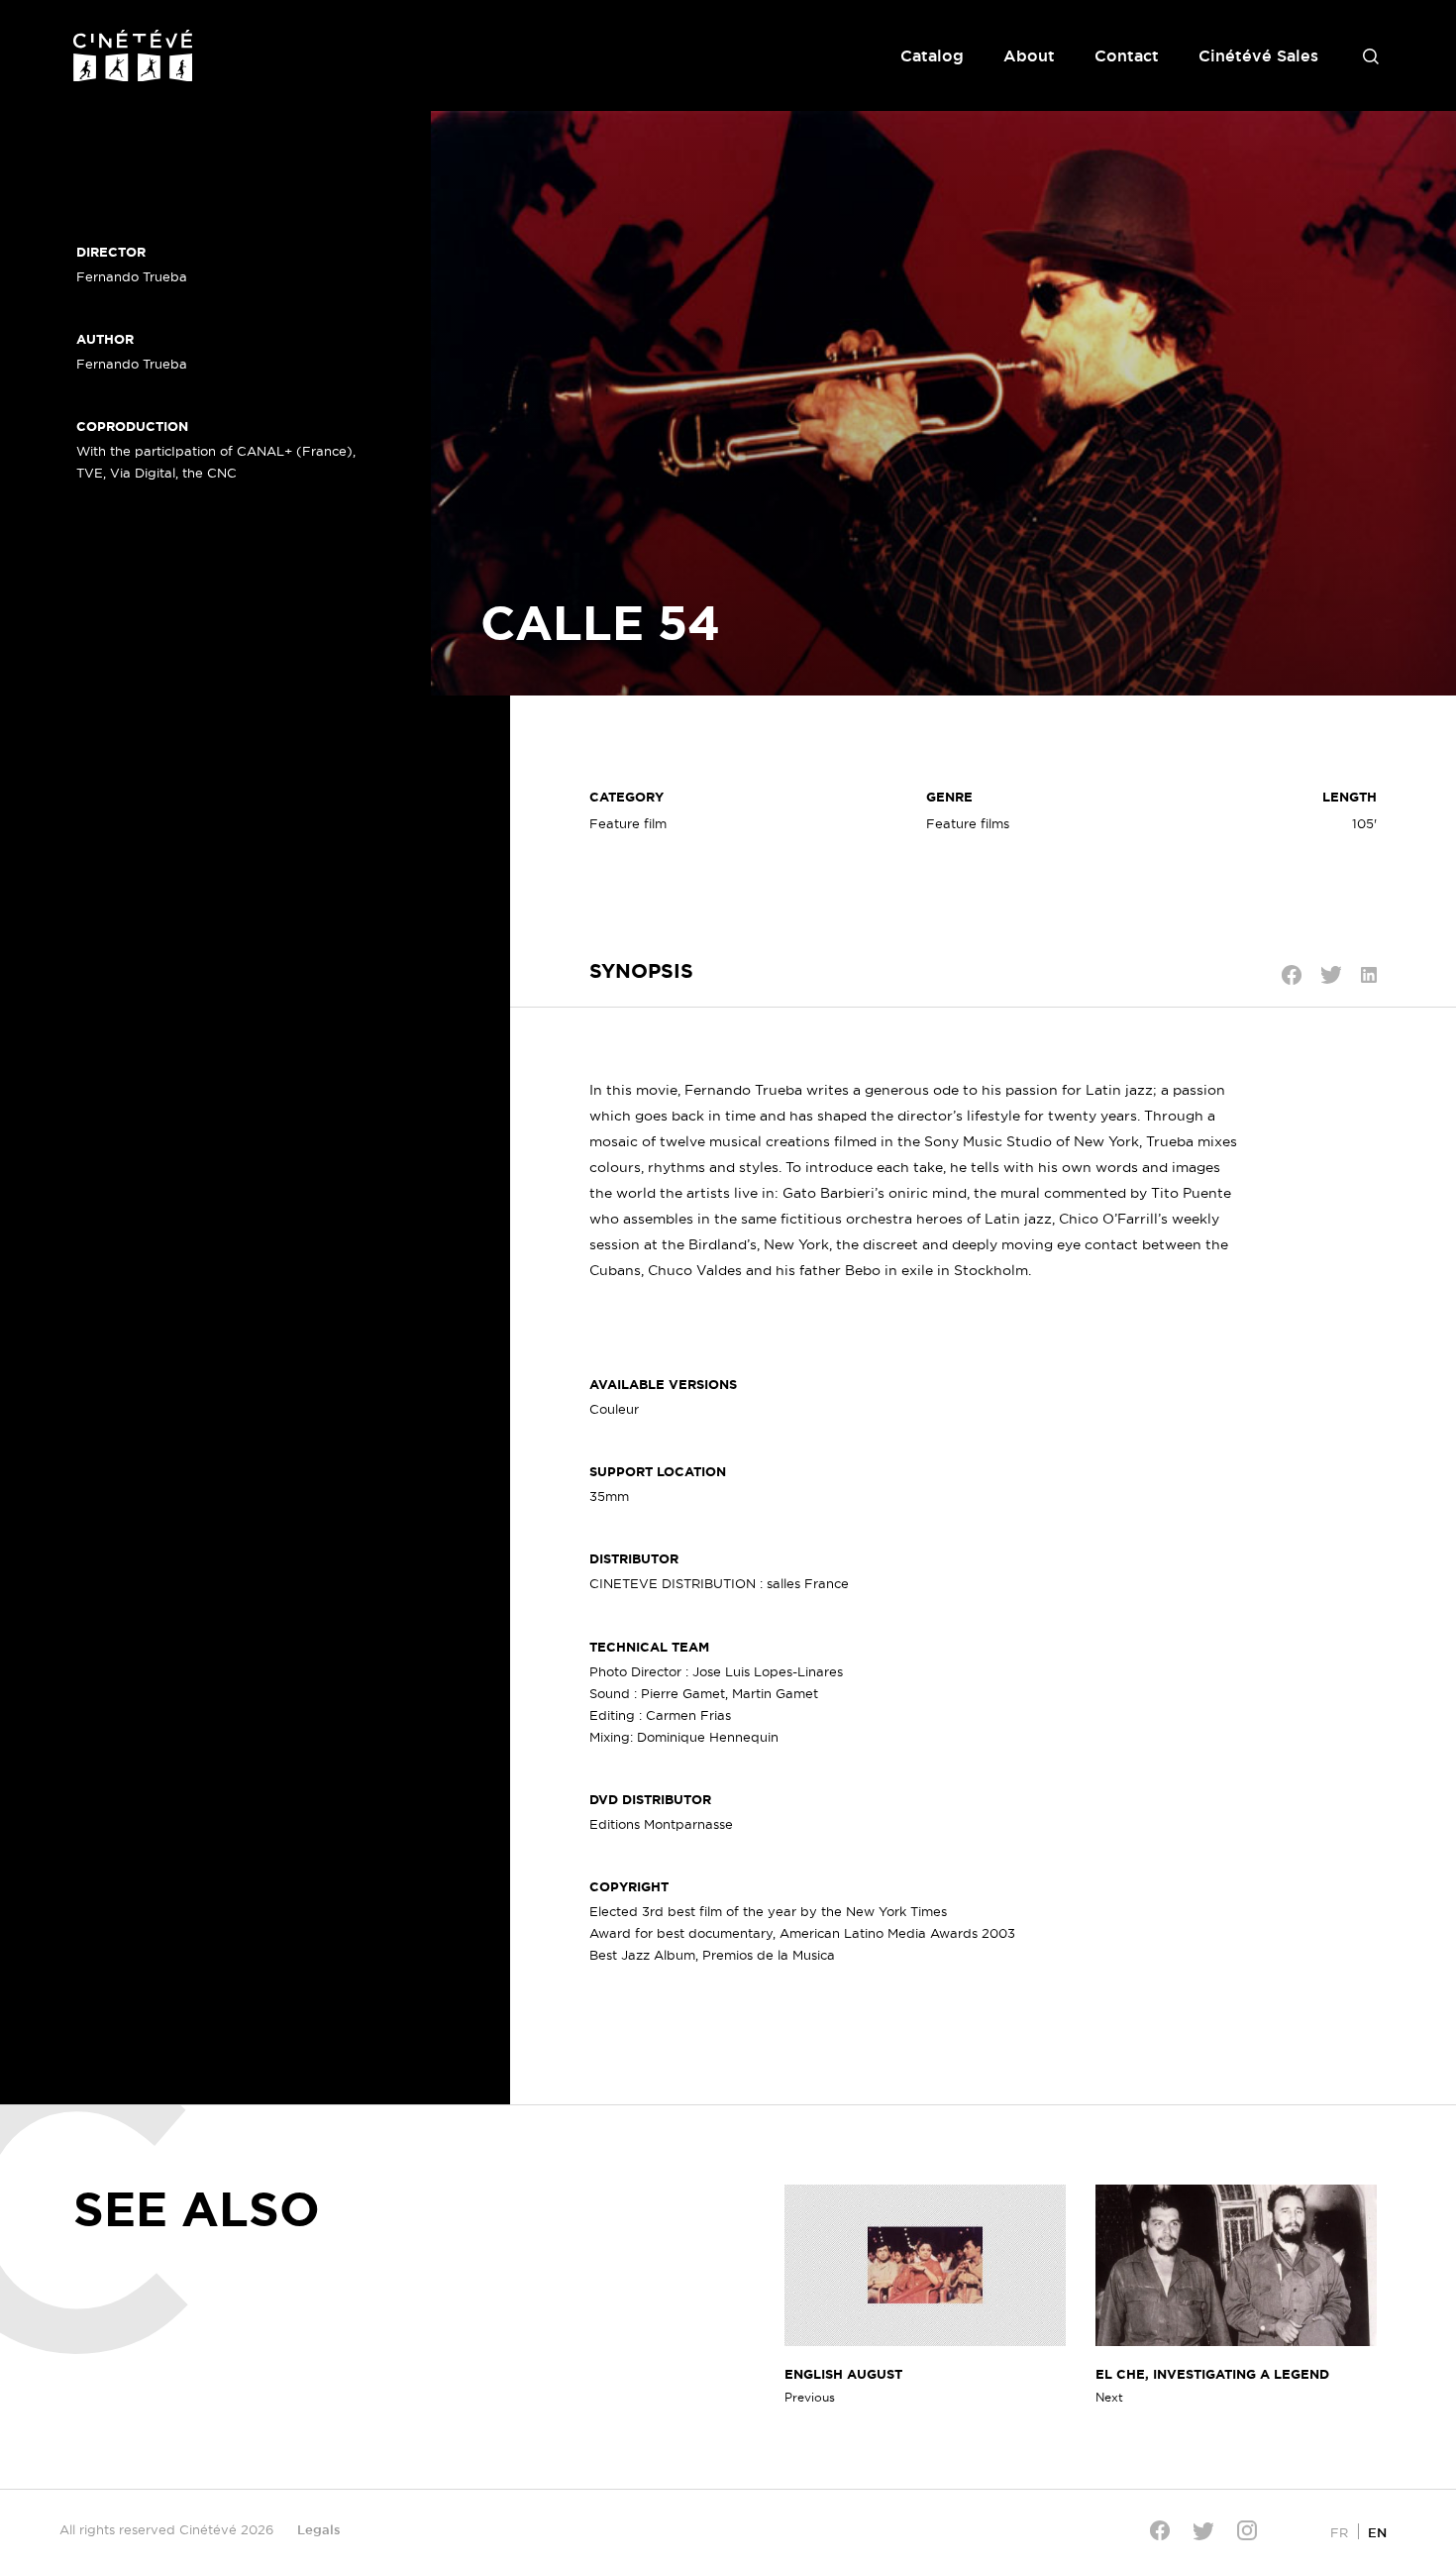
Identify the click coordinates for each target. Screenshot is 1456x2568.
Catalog (932, 55)
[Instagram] (1247, 2530)
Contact (1127, 55)
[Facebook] (1160, 2530)
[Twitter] (1203, 2531)
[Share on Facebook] (1292, 975)
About (1029, 55)
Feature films (968, 823)
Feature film (628, 823)
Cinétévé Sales (1258, 55)
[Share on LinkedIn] (1369, 975)
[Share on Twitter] (1331, 975)
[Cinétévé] (133, 55)
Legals (319, 2529)
